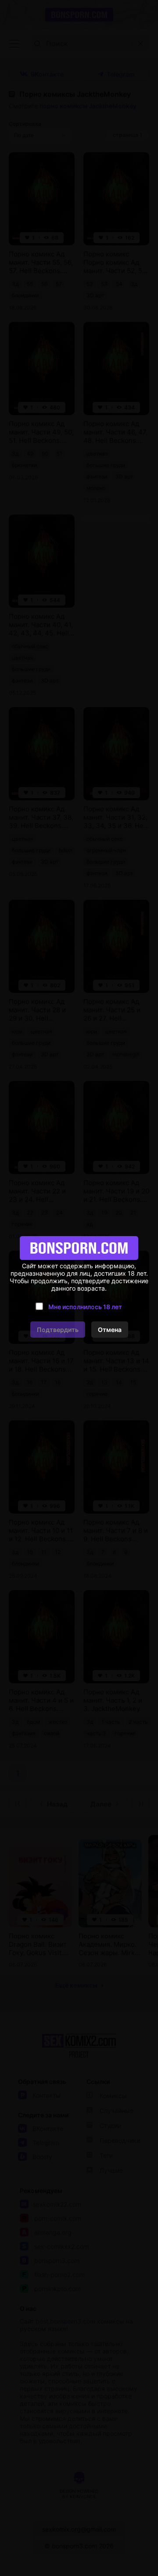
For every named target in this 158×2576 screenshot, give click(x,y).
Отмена (110, 1330)
